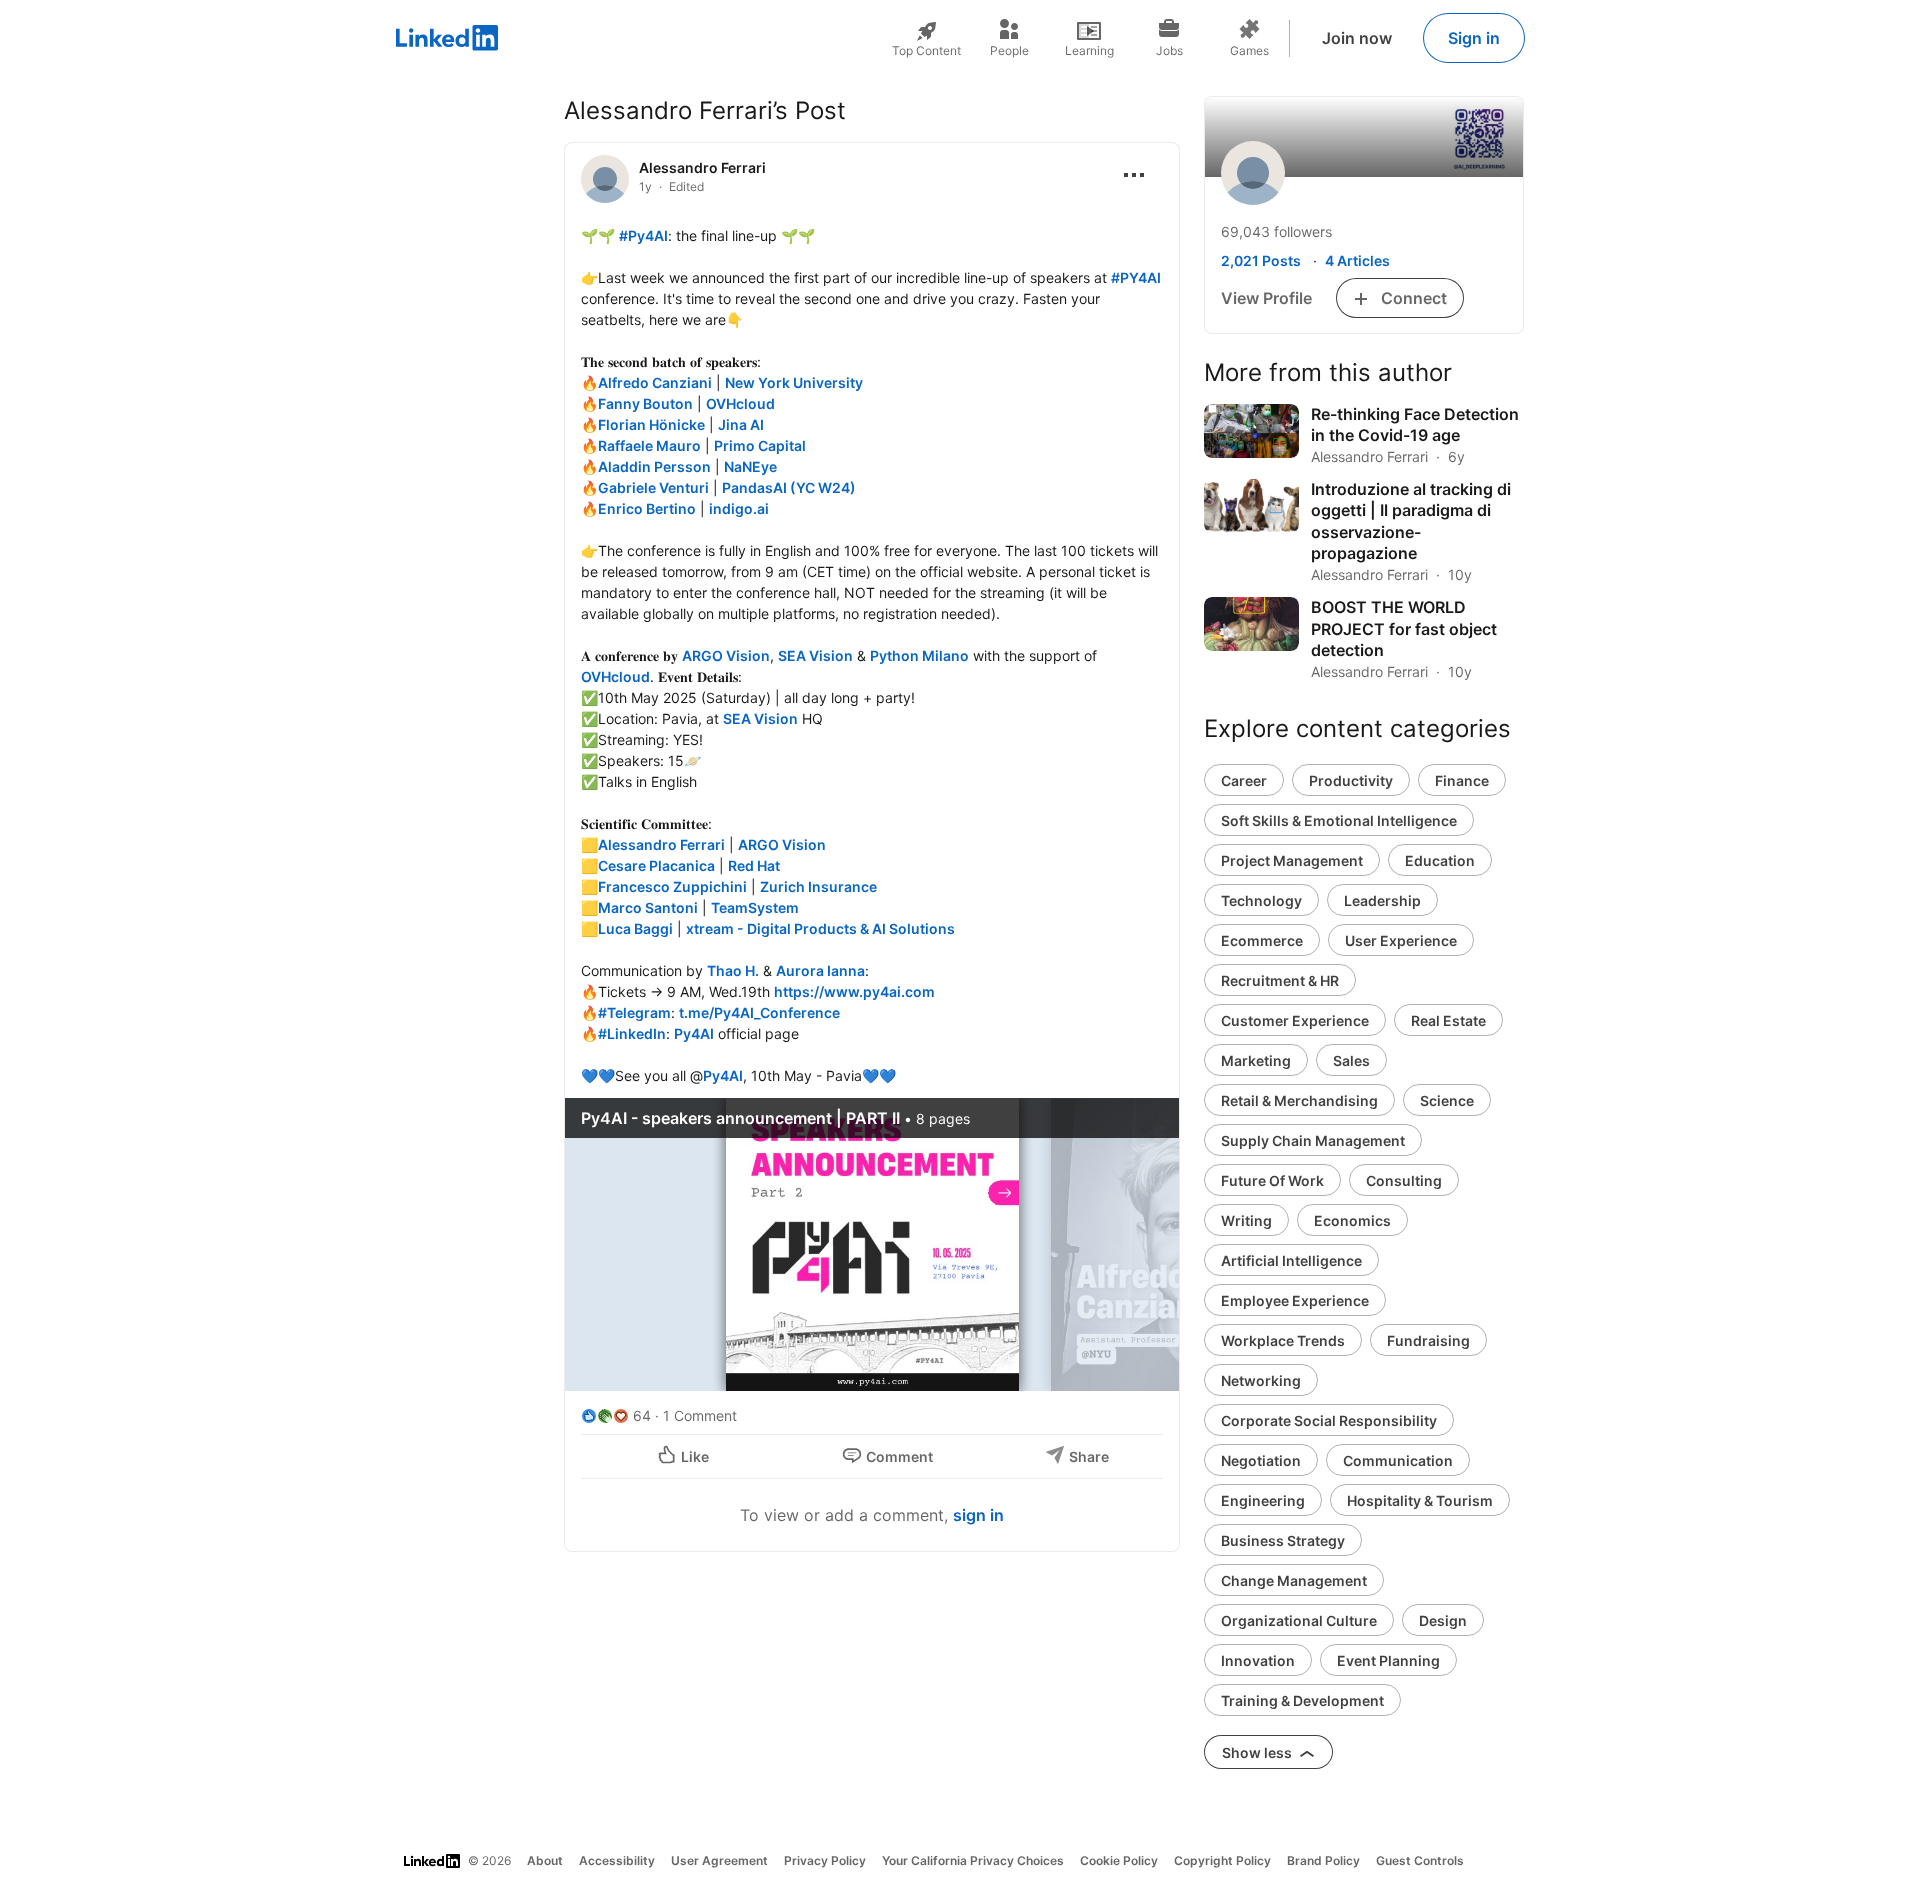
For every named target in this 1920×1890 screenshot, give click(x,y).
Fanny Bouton (645, 403)
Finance (1462, 780)
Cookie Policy (1119, 1860)
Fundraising (1428, 1340)
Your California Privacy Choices (973, 1860)
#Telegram (634, 1012)
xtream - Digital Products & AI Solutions (820, 928)
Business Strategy (1283, 1540)
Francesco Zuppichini (672, 886)
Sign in (1474, 38)
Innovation (1258, 1660)
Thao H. (733, 970)
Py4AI (694, 1033)
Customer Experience (1295, 1020)
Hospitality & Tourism (1420, 1500)
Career (1244, 780)
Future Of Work (1272, 1180)
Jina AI (741, 424)
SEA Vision (815, 655)
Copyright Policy (1222, 1860)
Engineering (1263, 1500)
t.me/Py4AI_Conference (759, 1012)
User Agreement (719, 1860)
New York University (794, 382)
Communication (1398, 1460)
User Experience (1401, 940)
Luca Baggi (635, 928)
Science (1447, 1100)
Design (1443, 1620)
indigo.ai (739, 508)
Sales (1351, 1060)
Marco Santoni (648, 907)
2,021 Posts (1261, 260)
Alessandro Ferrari (702, 167)
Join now (1357, 38)
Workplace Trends (1283, 1340)
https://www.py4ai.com (854, 991)
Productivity (1351, 780)
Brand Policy (1323, 1860)
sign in (978, 1515)
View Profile (1266, 298)
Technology (1261, 900)
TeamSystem (755, 907)
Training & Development (1302, 1700)
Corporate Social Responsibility (1329, 1420)
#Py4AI (643, 235)
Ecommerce (1262, 940)
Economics (1352, 1220)
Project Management (1292, 860)
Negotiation (1261, 1460)
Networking (1261, 1380)
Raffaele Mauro (649, 445)
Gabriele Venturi (653, 487)
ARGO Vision (726, 655)
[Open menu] (1134, 175)
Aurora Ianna (820, 970)
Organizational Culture (1299, 1620)
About (545, 1860)
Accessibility (617, 1860)
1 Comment (700, 1415)
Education (1440, 860)
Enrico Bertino (647, 508)
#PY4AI (1136, 277)
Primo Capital (760, 445)
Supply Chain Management (1313, 1140)
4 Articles (1357, 260)
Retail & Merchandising (1299, 1100)
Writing (1246, 1220)
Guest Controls (1420, 1860)
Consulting (1404, 1180)
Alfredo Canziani (655, 382)
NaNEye (750, 466)
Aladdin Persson (654, 466)
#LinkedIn (632, 1033)
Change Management (1294, 1580)
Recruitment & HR (1280, 980)
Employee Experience (1295, 1300)
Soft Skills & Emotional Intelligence (1339, 820)
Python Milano (919, 655)
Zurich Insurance (818, 886)
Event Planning (1388, 1660)
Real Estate (1448, 1020)
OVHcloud (740, 403)
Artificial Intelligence (1291, 1260)
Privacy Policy (825, 1860)
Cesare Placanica (656, 865)
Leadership (1382, 900)
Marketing (1256, 1060)
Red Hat (754, 865)
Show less (1258, 1752)
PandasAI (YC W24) (789, 487)
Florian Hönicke (651, 424)
